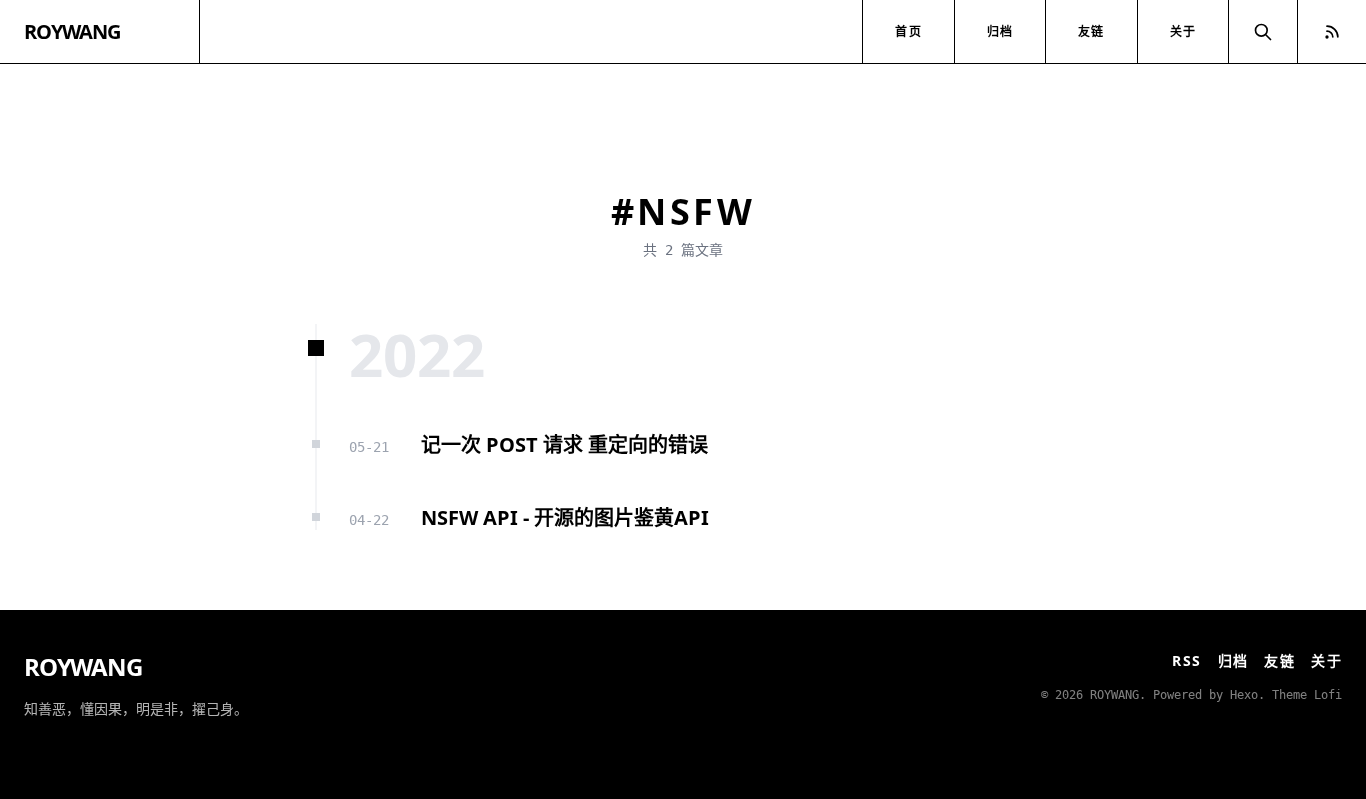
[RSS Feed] (1332, 31)
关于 (1183, 31)
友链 (1091, 31)
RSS (1186, 660)
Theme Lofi (1307, 695)
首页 (908, 31)
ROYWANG (72, 31)
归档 (1000, 31)
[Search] (1263, 31)
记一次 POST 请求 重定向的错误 (564, 444)
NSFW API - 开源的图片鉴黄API (565, 517)
